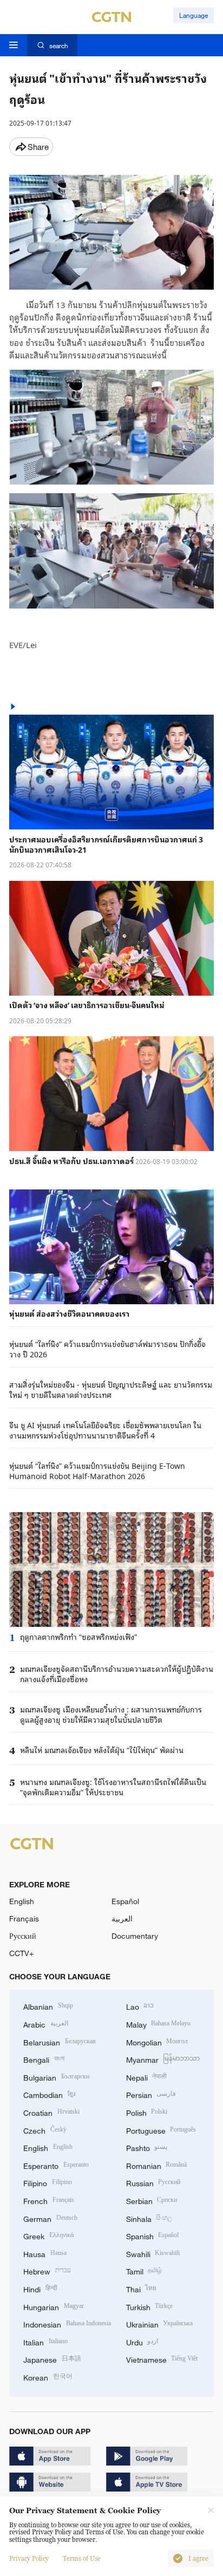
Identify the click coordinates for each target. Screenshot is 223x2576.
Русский (23, 1936)
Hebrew (47, 2270)
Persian (151, 2094)
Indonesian (67, 2323)
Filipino (48, 2182)
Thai (142, 2288)
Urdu (142, 2341)
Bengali (44, 2059)
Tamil (144, 2270)
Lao (140, 2006)
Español (125, 1901)
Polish (147, 2112)
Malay (159, 2023)
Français (24, 1918)
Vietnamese (162, 2359)
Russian (153, 2182)
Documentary (135, 1936)
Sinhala (149, 2218)
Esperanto (56, 2165)
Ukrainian (160, 2323)
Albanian (48, 2006)
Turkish (150, 2306)
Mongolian (157, 2041)
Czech (45, 2130)
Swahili (153, 2253)
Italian (45, 2341)
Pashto (147, 2147)
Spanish (153, 2235)
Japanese (52, 2359)
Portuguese (161, 2130)
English (22, 1901)
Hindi (40, 2288)
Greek (48, 2235)
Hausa (45, 2253)
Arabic (46, 2023)
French (49, 2200)
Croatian (51, 2112)
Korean (48, 2376)
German (50, 2218)
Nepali (147, 2077)
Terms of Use (82, 2559)
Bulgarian (56, 2077)
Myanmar (163, 2059)
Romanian (157, 2165)
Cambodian (49, 2094)
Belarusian (60, 2041)
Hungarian (54, 2306)
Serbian (152, 2200)
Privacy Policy (29, 2559)
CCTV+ (21, 1953)
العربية (122, 1918)
